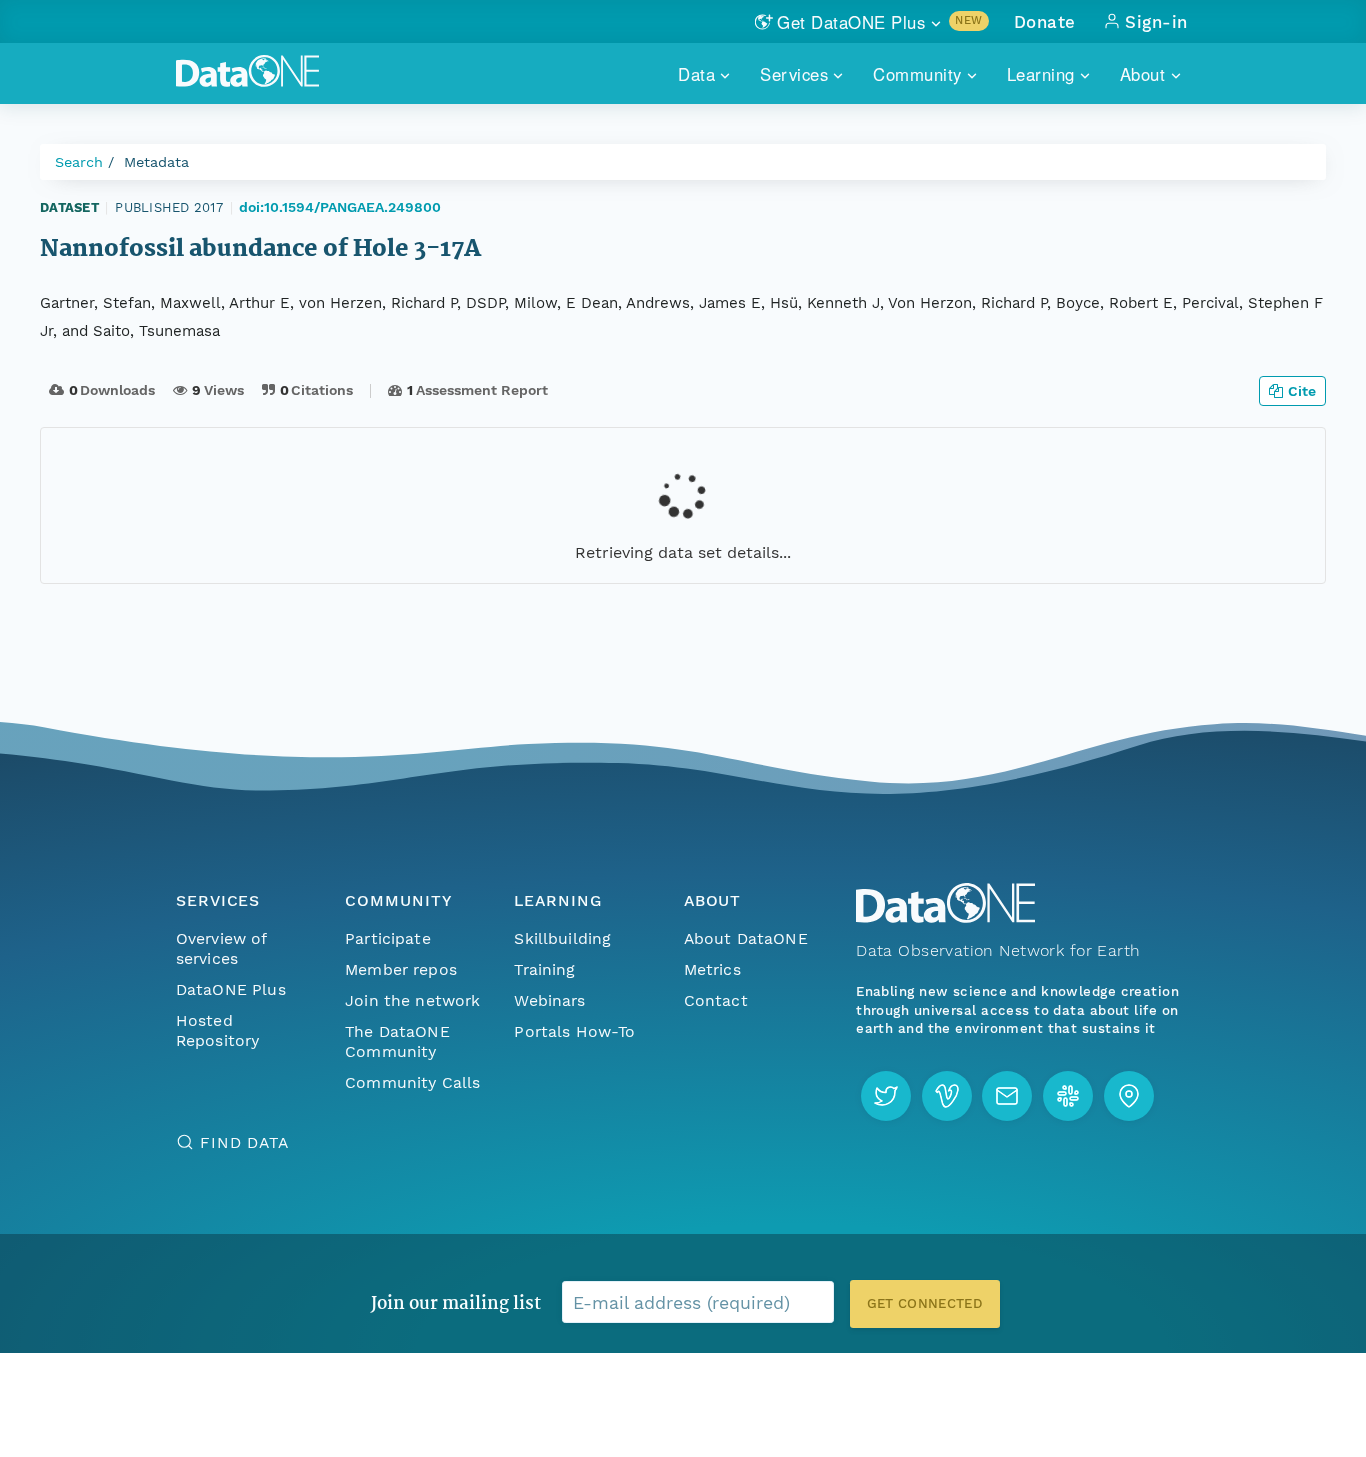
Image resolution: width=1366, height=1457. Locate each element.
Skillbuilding (562, 938)
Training (544, 969)
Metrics (712, 969)
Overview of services (221, 948)
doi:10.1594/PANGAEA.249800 (340, 207)
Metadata (156, 162)
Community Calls (412, 1082)
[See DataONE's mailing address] (1129, 1096)
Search (79, 162)
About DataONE (746, 938)
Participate (388, 938)
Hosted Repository (218, 1030)
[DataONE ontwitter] (886, 1096)
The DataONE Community (397, 1041)
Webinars (549, 1000)
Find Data (244, 1142)
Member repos (401, 969)
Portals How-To (574, 1031)
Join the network (413, 1000)
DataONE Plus (231, 989)
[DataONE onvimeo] (947, 1096)
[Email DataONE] (1007, 1096)
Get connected (925, 1303)
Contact (716, 1000)
